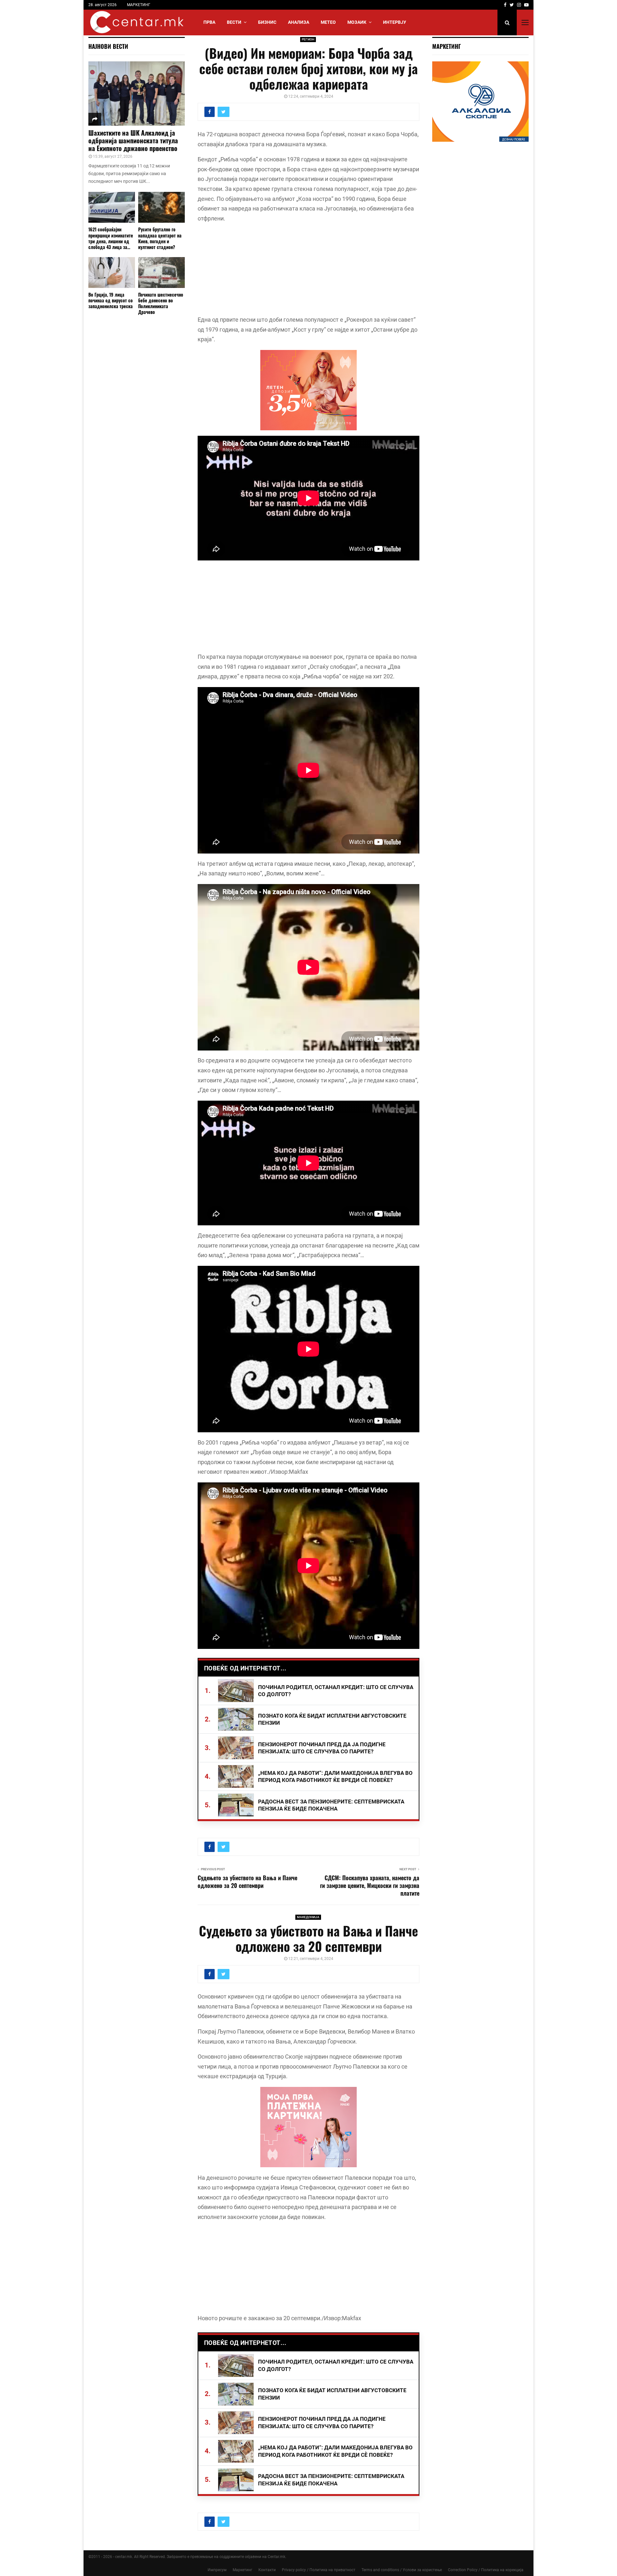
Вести (234, 22)
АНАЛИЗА (299, 22)
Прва (209, 22)
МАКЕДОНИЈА (308, 1917)
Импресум (217, 2570)
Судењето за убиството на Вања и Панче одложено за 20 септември (247, 1882)
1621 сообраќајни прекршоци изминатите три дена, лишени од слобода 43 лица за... (111, 238)
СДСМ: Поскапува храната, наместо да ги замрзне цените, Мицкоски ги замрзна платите (370, 1885)
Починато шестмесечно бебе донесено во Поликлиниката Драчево (161, 303)
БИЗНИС (267, 22)
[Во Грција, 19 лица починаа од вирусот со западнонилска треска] (112, 273)
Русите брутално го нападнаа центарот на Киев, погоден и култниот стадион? (160, 238)
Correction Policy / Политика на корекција (486, 2570)
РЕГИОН (308, 39)
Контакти (267, 2570)
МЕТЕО (328, 22)
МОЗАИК (357, 22)
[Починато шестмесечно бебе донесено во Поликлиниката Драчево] (161, 273)
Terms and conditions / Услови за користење (402, 2570)
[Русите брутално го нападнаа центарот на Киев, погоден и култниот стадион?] (161, 207)
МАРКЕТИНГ (139, 5)
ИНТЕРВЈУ (395, 22)
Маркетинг (242, 2570)
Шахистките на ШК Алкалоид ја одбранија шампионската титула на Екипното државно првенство (133, 140)
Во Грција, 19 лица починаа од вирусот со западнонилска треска (111, 300)
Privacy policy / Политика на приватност (319, 2570)
